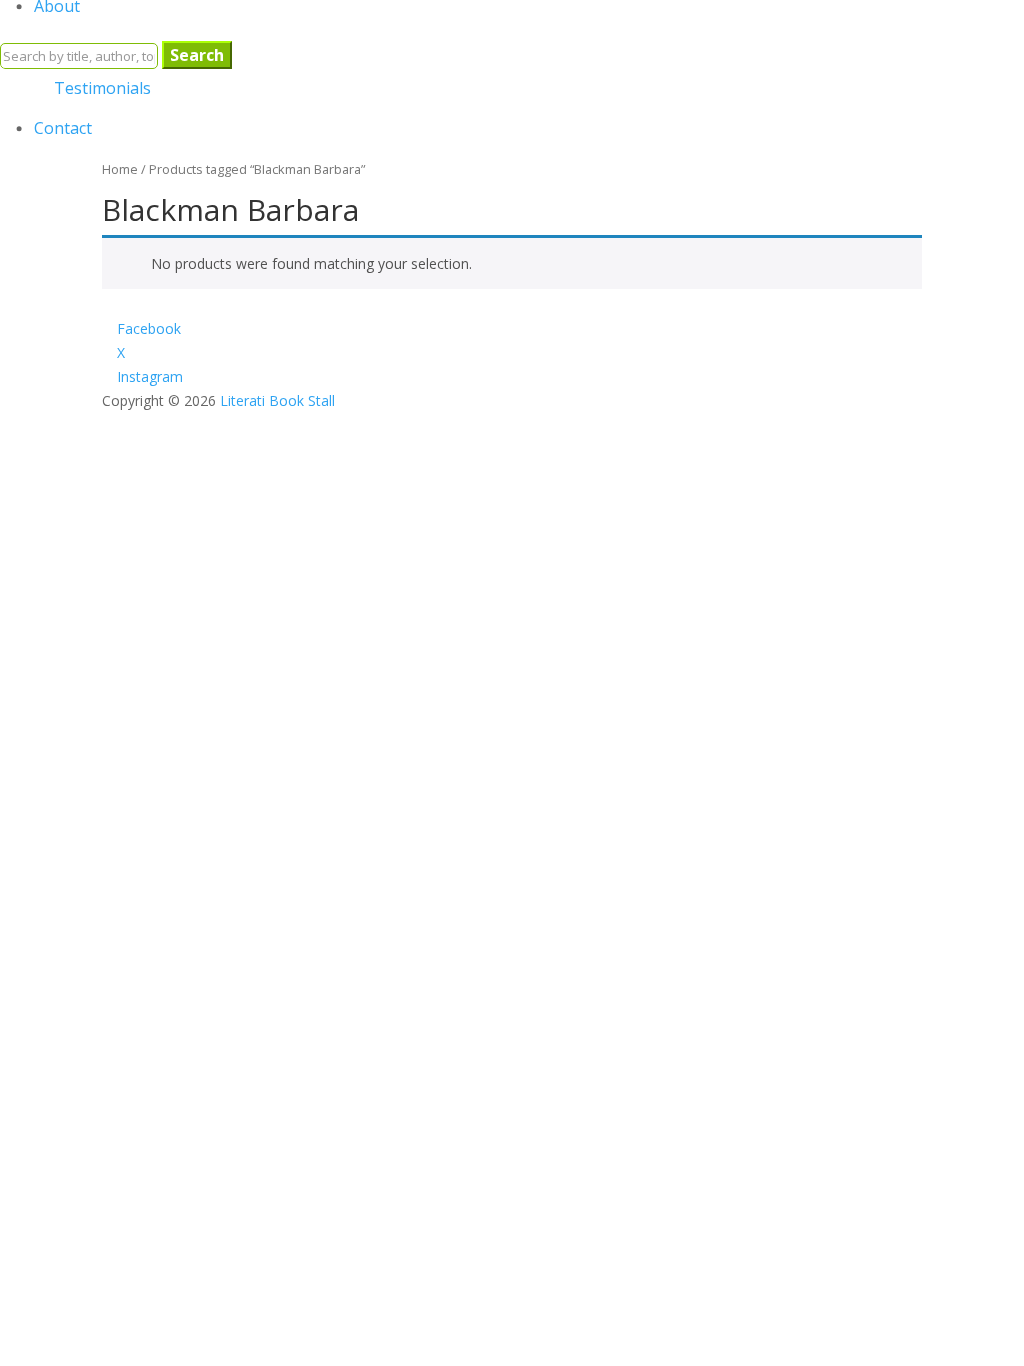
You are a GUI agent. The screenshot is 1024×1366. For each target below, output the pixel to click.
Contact (63, 128)
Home (120, 169)
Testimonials (102, 88)
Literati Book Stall (277, 400)
